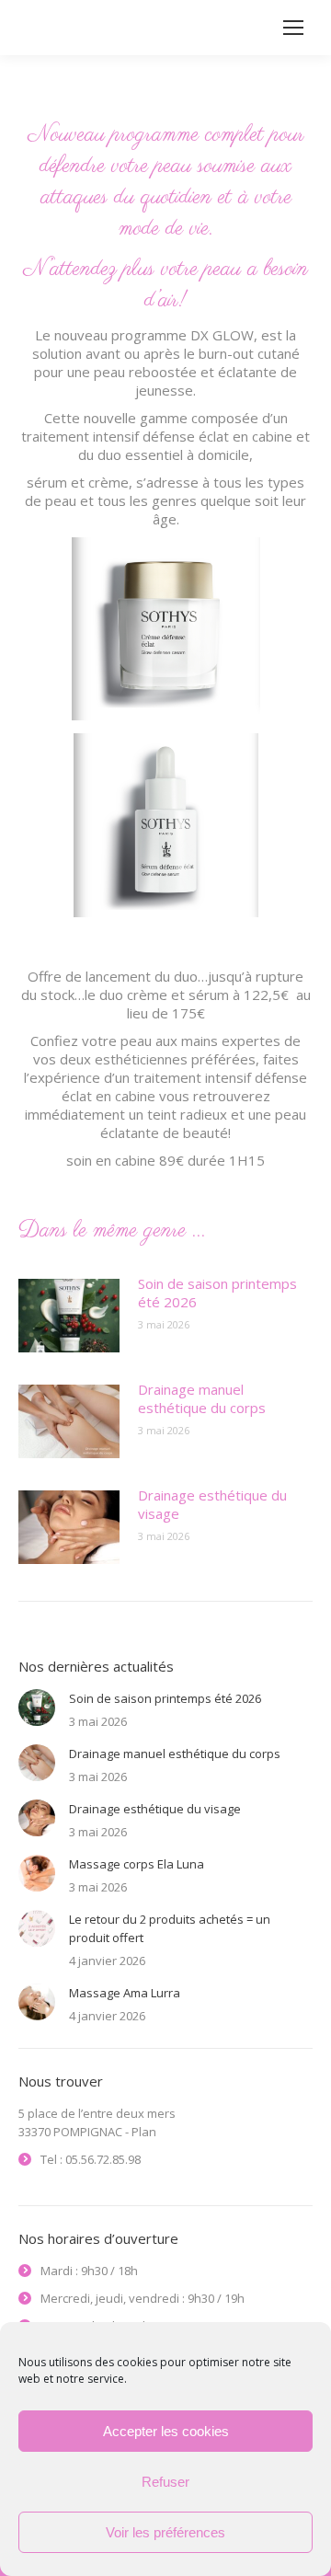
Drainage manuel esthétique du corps (202, 1398)
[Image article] (69, 1316)
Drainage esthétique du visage (212, 1504)
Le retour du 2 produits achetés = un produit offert (170, 1928)
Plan (144, 2132)
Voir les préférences (165, 2532)
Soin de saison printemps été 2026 (217, 1293)
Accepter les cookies (166, 2431)
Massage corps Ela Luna (137, 1864)
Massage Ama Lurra (125, 1993)
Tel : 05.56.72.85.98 (91, 2159)
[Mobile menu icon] (293, 28)
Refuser (165, 2482)
